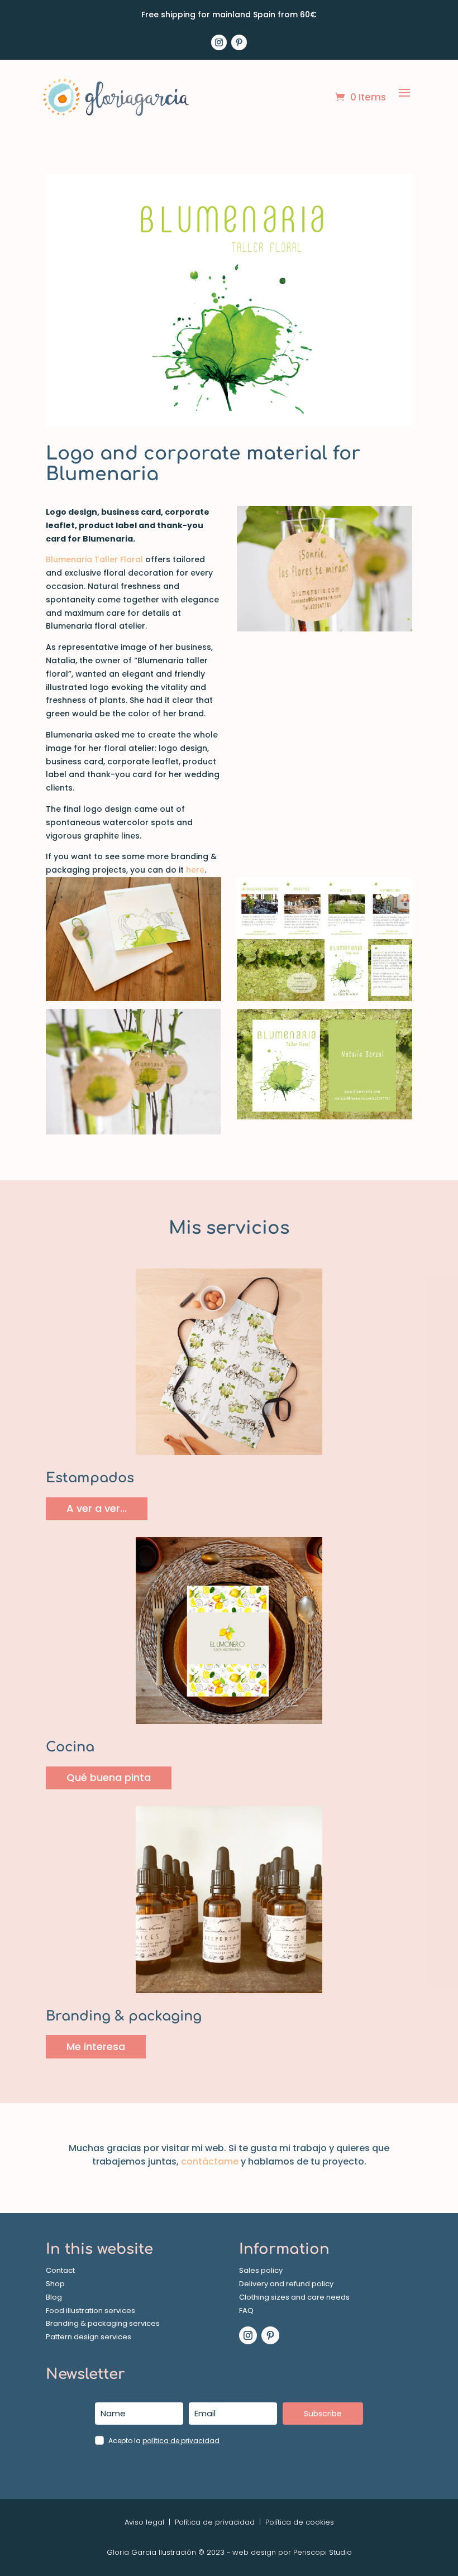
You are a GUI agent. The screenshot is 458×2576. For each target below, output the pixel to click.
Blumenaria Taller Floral (94, 559)
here (195, 870)
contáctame (210, 2161)
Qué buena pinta (109, 1777)
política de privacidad (181, 2441)
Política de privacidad (215, 2522)
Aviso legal (144, 2522)
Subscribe (323, 2414)
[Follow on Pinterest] (239, 42)
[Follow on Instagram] (219, 42)
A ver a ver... (97, 1508)
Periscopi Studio (323, 2552)
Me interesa (96, 2046)
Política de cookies (299, 2522)
